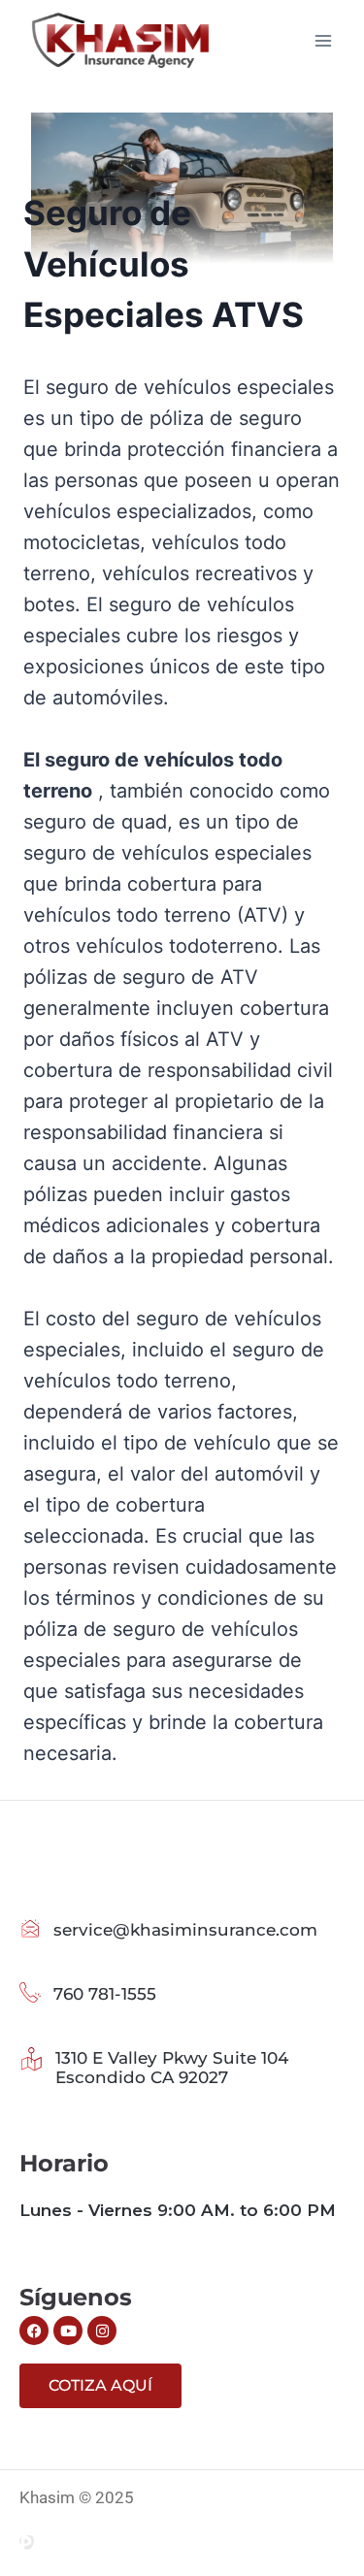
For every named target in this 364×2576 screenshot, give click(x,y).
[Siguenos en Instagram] (102, 2331)
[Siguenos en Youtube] (68, 2331)
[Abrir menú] (323, 40)
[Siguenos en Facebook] (34, 2331)
